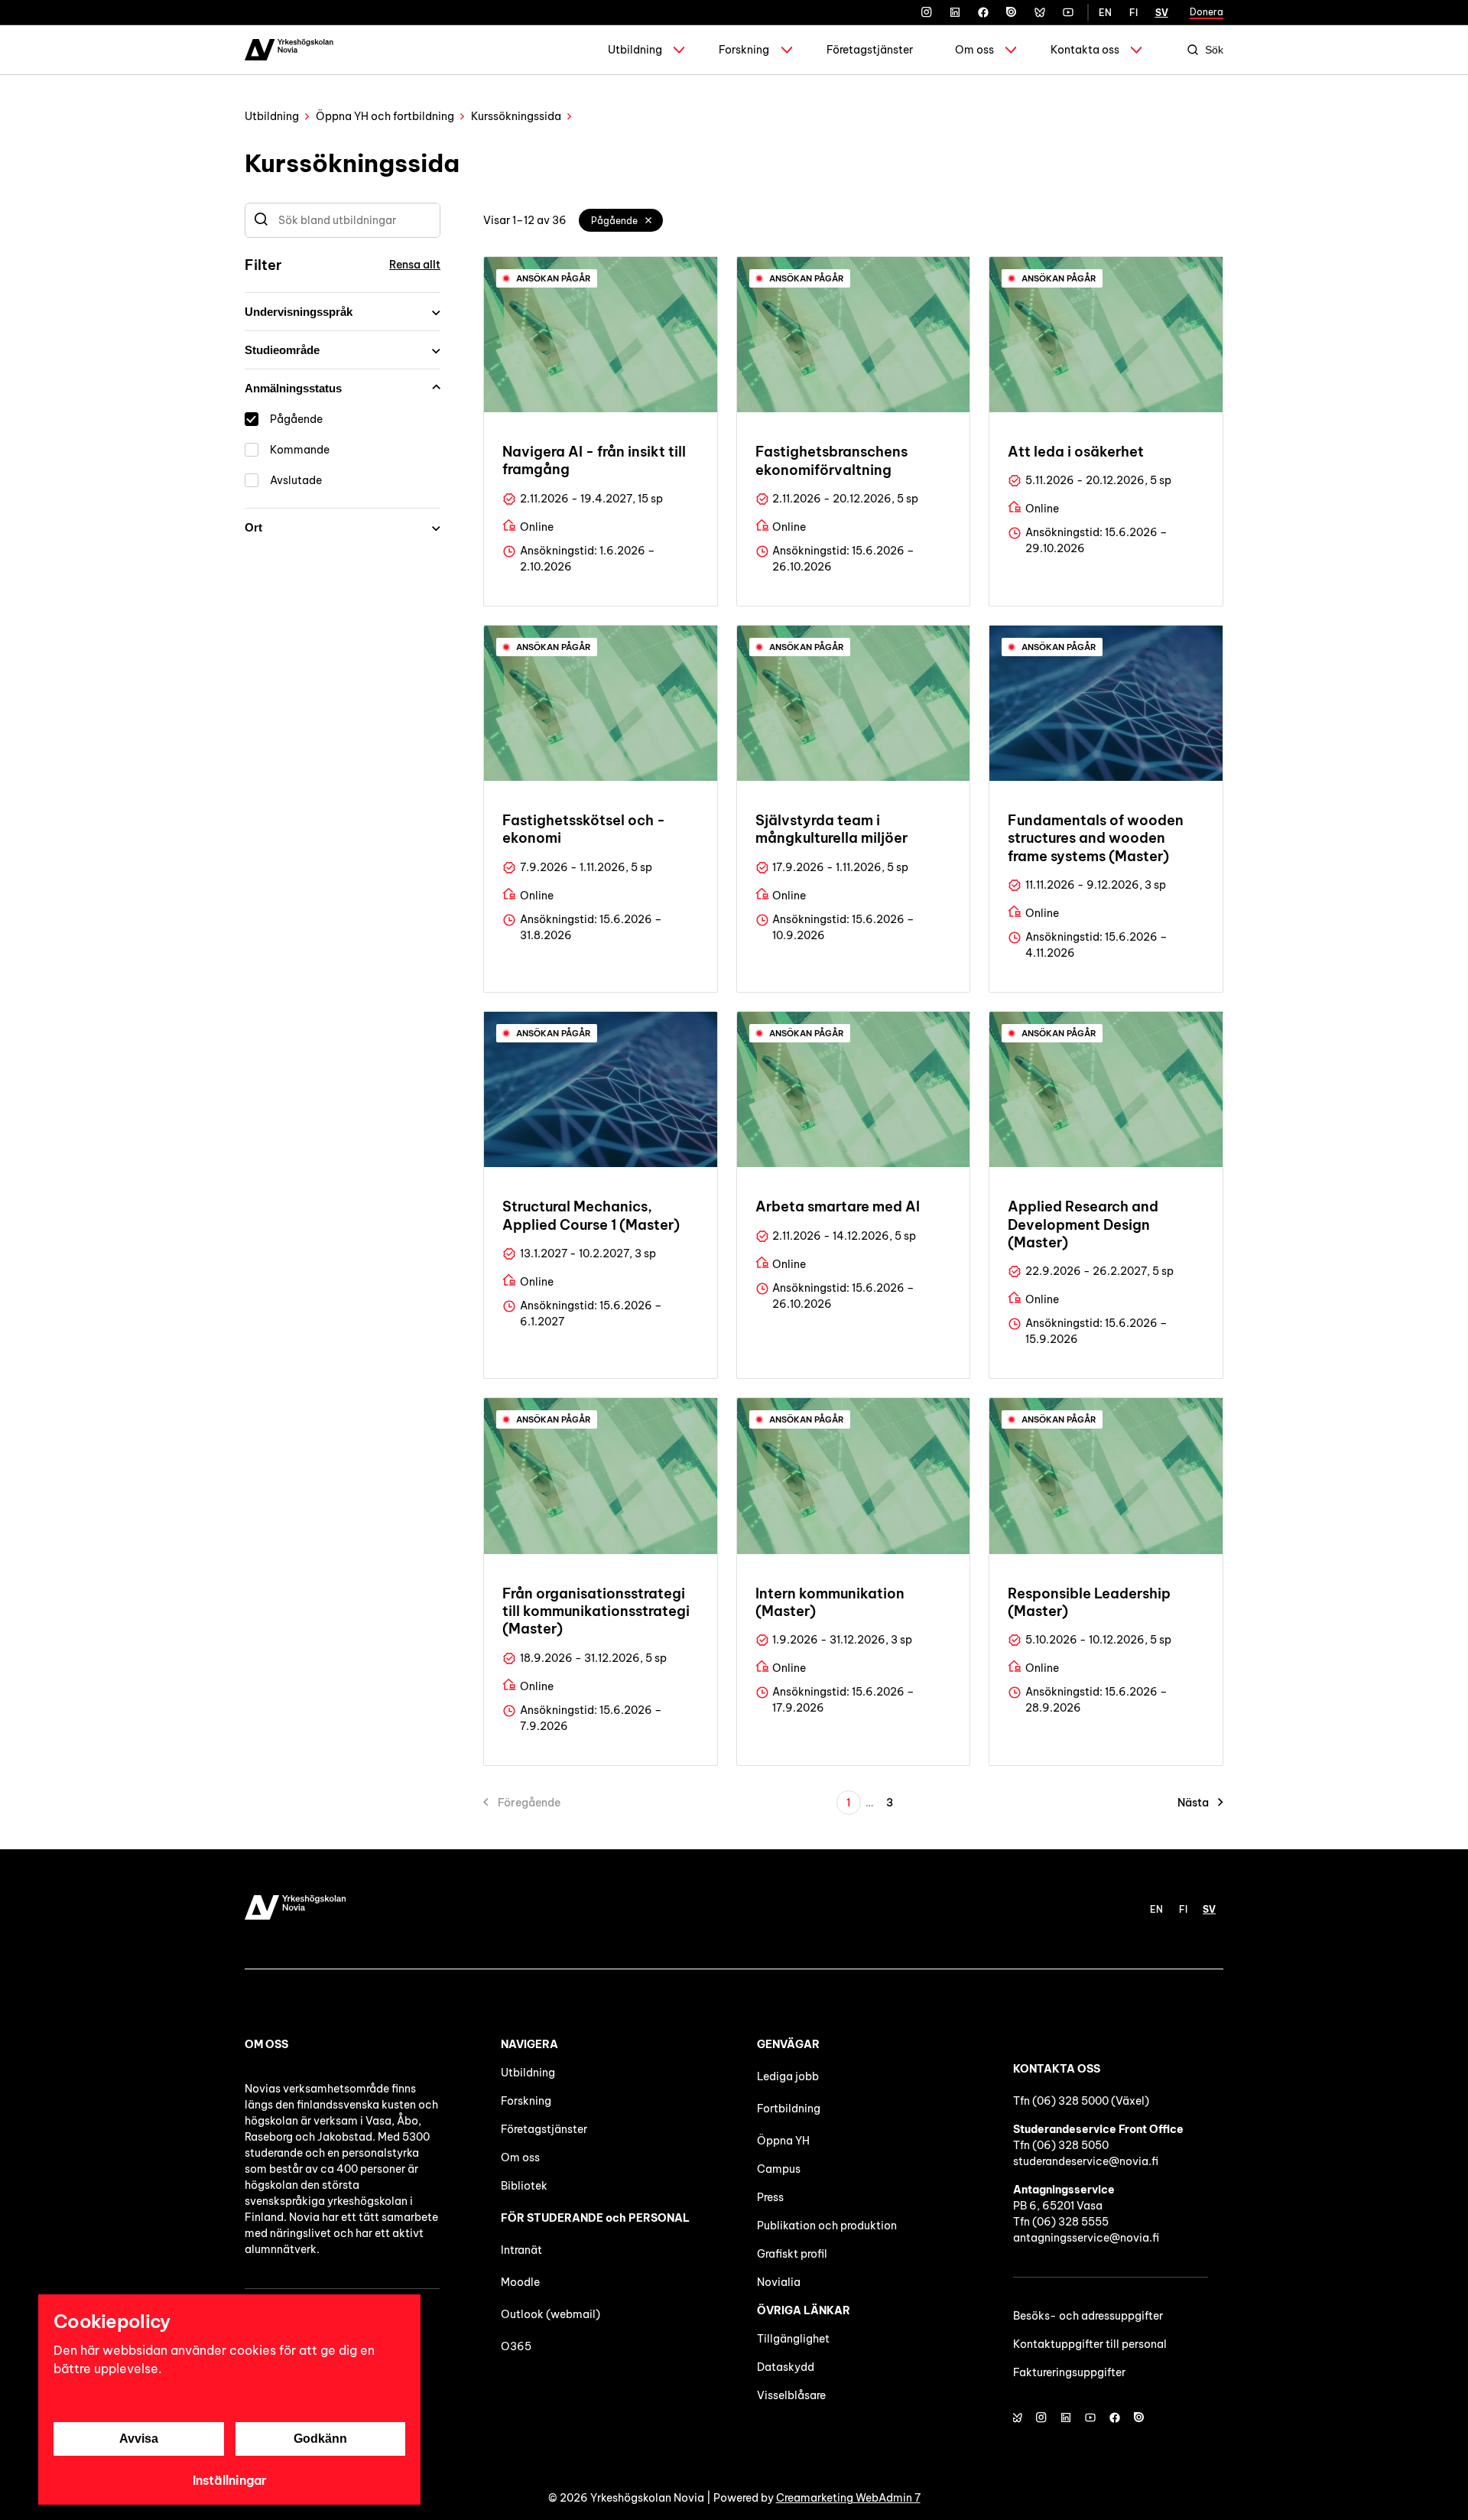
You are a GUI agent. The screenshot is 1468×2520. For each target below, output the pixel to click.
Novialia (779, 2282)
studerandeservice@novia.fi (1086, 2161)
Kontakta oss (1085, 50)
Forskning (744, 50)
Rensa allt (415, 265)
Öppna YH (783, 2141)
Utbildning (635, 50)
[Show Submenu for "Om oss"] (1011, 50)
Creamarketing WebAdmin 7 (848, 2498)
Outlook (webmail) (550, 2314)
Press (770, 2197)
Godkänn (320, 2439)
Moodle (520, 2282)
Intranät (521, 2250)
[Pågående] (649, 220)
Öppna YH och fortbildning (385, 116)
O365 (516, 2346)
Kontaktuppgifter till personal (1090, 2344)
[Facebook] (983, 12)
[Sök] (261, 220)
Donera (1207, 12)
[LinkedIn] (955, 12)
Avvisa (139, 2439)
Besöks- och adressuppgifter (1088, 2316)
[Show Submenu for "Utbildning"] (679, 50)
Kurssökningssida (516, 116)
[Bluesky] (1040, 12)
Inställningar (230, 2480)
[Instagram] (927, 12)
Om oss (974, 50)
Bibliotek (524, 2186)
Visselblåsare (791, 2395)
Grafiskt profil (792, 2254)
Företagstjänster (870, 50)
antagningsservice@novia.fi (1086, 2238)
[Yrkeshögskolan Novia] (289, 50)
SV (1162, 13)
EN (1105, 13)
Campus (779, 2169)
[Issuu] (1012, 12)
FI (1133, 13)
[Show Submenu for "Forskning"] (787, 50)
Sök (1214, 50)
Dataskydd (786, 2367)
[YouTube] (1068, 12)
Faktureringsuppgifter (1069, 2372)
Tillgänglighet (793, 2339)
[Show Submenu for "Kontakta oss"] (1136, 50)
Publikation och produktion (827, 2226)
